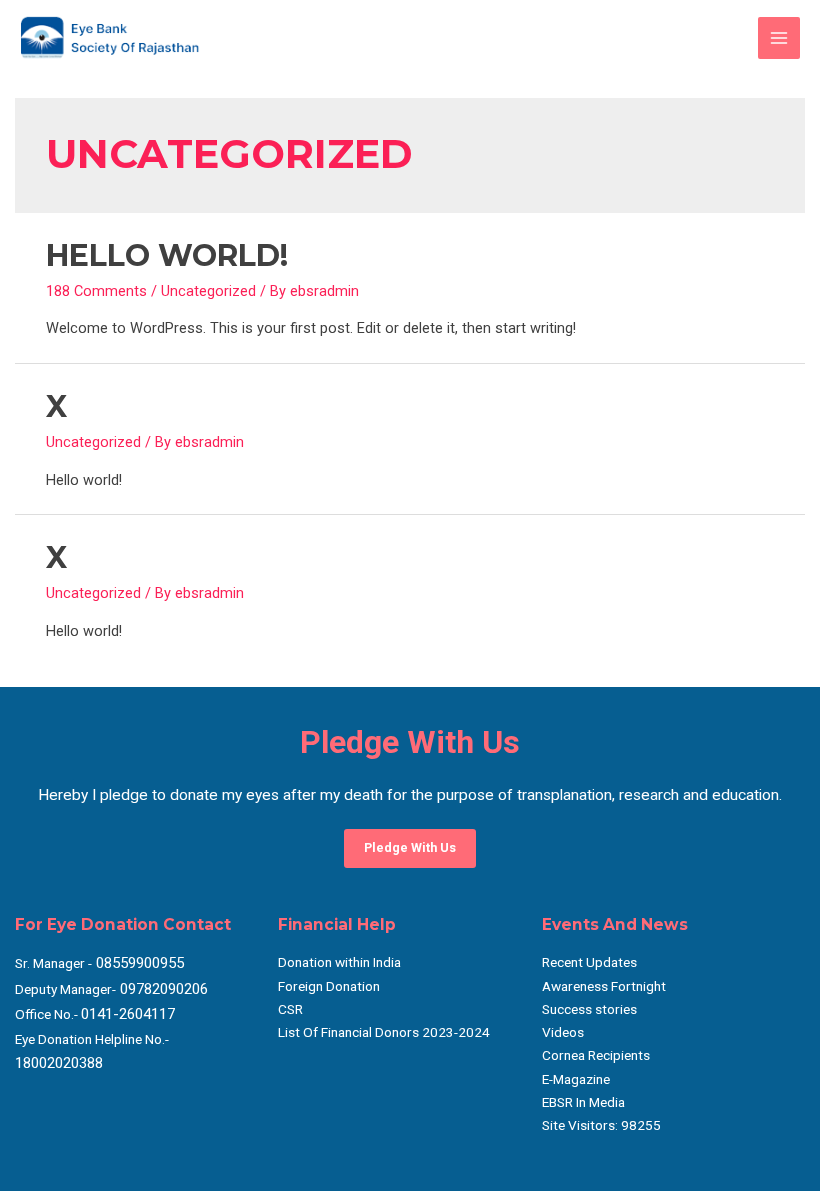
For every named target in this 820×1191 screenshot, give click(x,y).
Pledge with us (410, 847)
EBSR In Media (583, 1102)
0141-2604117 (128, 1014)
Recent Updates (589, 962)
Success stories (589, 1009)
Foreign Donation (329, 986)
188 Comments (96, 291)
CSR (290, 1009)
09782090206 (162, 989)
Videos (563, 1032)
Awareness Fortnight (604, 986)
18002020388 (59, 1063)
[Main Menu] (779, 38)
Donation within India (339, 962)
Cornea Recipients (596, 1055)
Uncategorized (208, 291)
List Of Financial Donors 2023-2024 (384, 1032)
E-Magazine (576, 1079)
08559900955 (138, 963)
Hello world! (167, 255)
